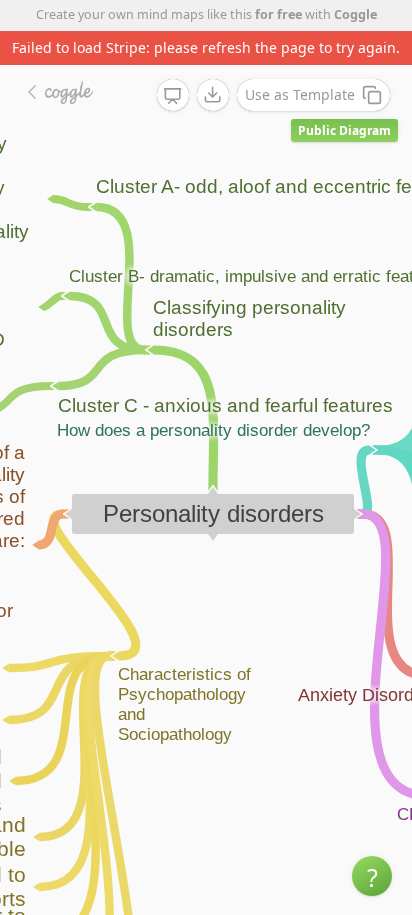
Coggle (355, 14)
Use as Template (300, 94)
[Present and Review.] (173, 96)
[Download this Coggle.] (213, 95)
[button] (372, 876)
